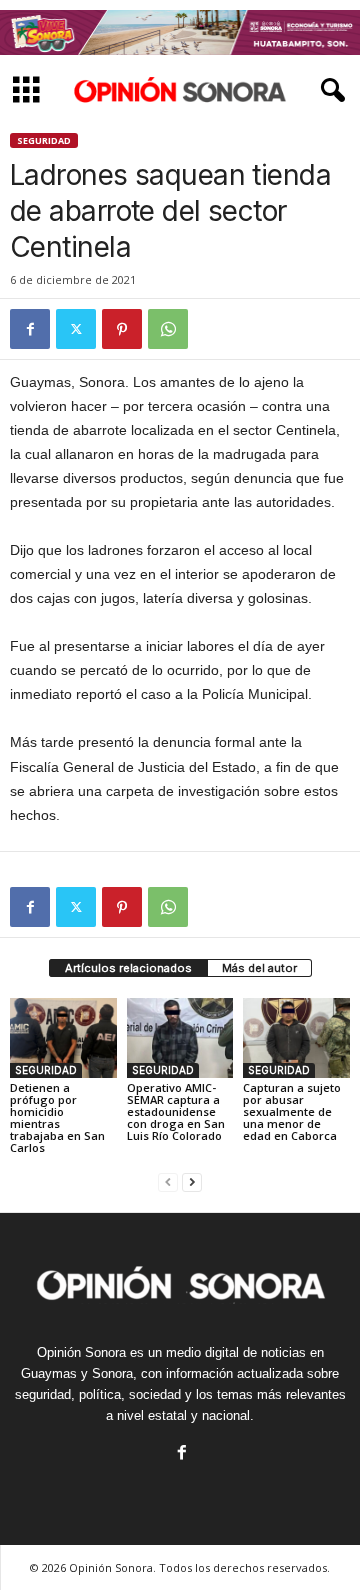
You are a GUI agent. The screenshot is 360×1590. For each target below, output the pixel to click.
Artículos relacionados (128, 968)
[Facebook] (30, 329)
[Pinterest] (122, 329)
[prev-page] (168, 1181)
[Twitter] (76, 329)
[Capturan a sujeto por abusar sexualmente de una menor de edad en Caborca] (296, 1038)
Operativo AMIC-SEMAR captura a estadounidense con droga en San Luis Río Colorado (176, 1111)
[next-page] (192, 1181)
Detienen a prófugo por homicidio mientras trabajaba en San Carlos (57, 1117)
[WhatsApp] (168, 329)
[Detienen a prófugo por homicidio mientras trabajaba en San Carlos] (63, 1038)
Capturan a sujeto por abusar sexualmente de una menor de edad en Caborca (292, 1111)
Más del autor (259, 968)
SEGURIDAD (44, 140)
